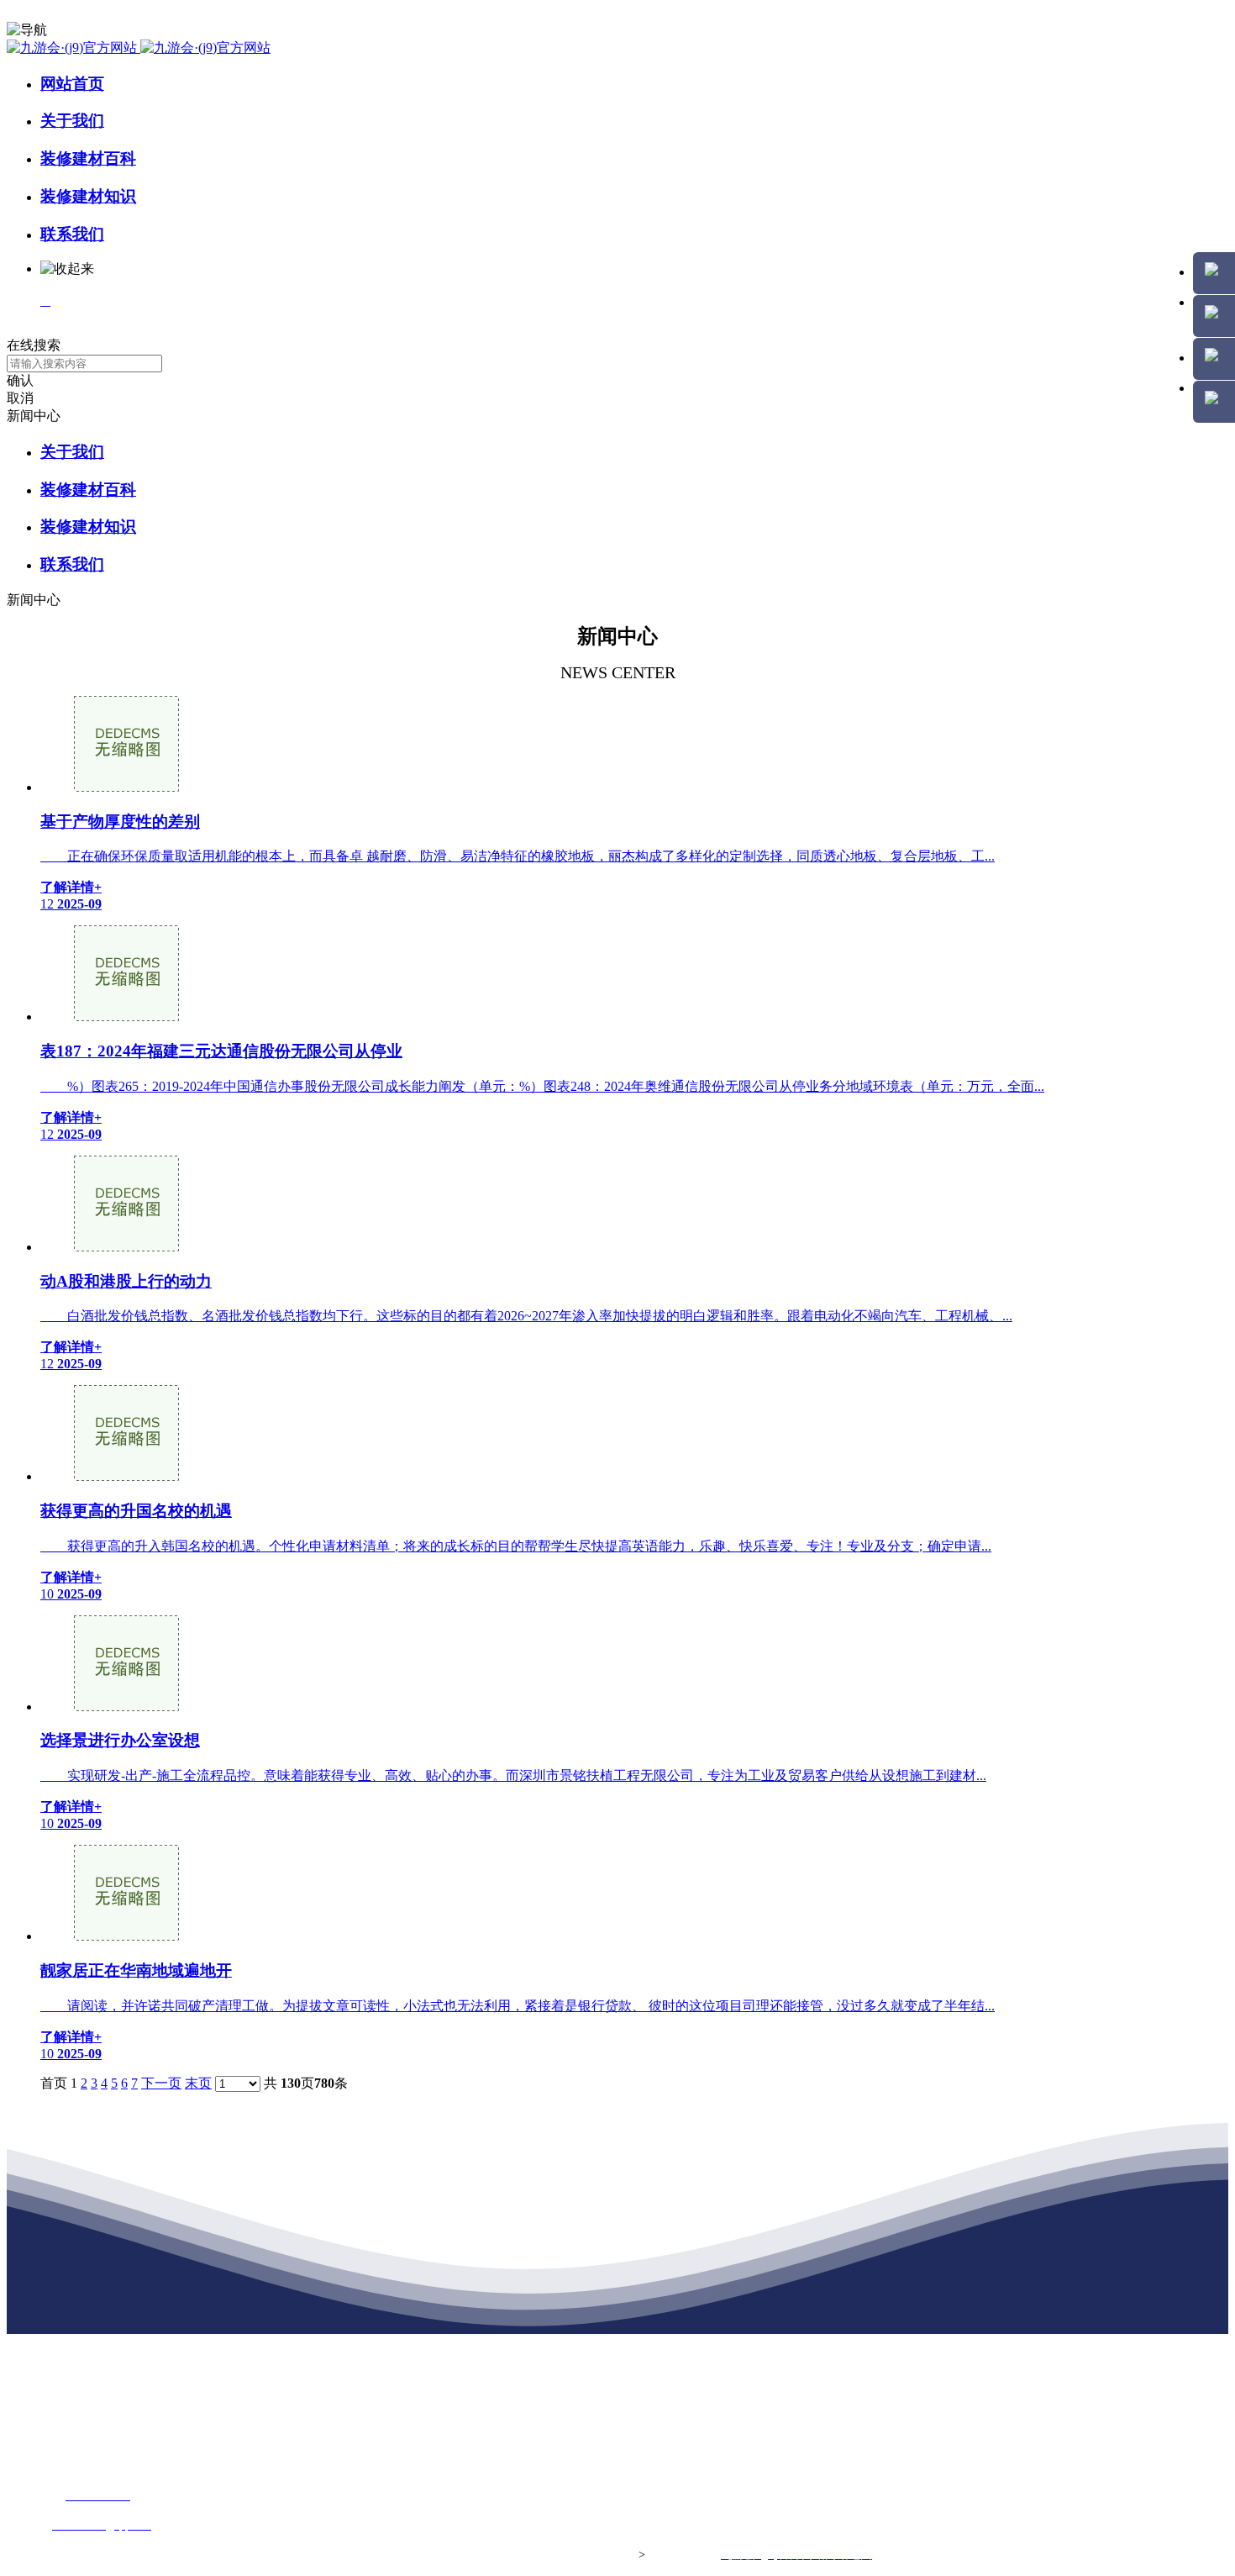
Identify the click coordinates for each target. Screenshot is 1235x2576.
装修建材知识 (88, 196)
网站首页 (72, 84)
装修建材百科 (88, 158)
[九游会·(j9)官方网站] (139, 47)
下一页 (161, 2083)
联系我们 (72, 234)
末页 (198, 2083)
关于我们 (72, 121)
